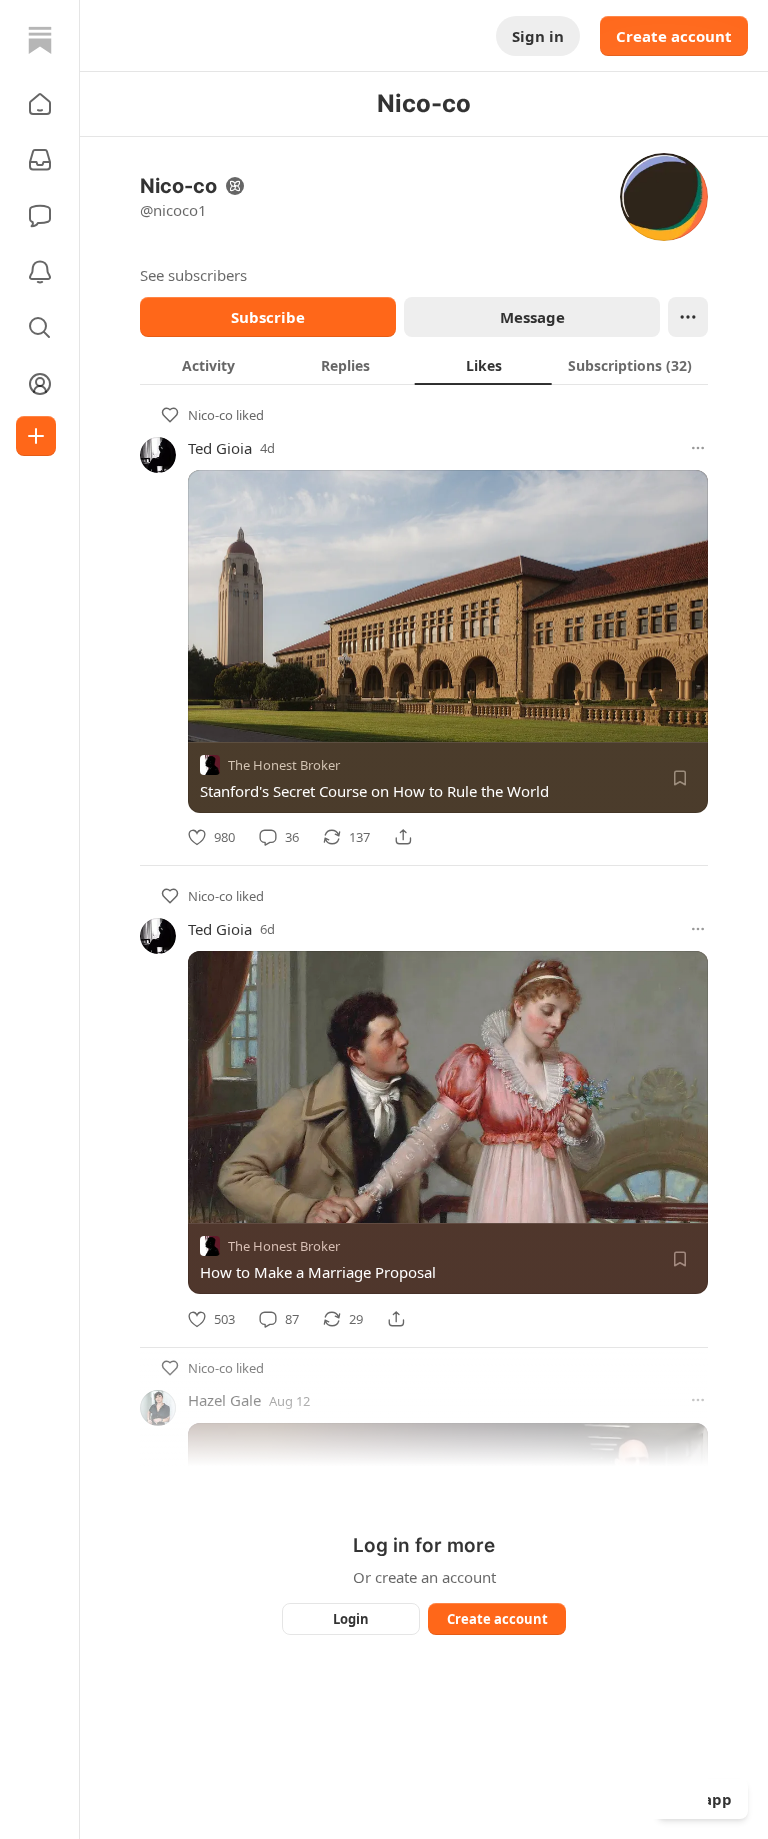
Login (351, 1619)
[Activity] (40, 272)
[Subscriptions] (40, 160)
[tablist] (424, 365)
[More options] (698, 448)
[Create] (36, 436)
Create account (674, 36)
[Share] (403, 837)
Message (532, 317)
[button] (40, 104)
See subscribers (193, 275)
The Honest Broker (284, 765)
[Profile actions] (688, 317)
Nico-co (210, 415)
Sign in (538, 36)
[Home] (40, 40)
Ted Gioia (220, 448)
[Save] (680, 778)
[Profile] (40, 384)
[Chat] (40, 216)
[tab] (208, 365)
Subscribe (268, 317)
